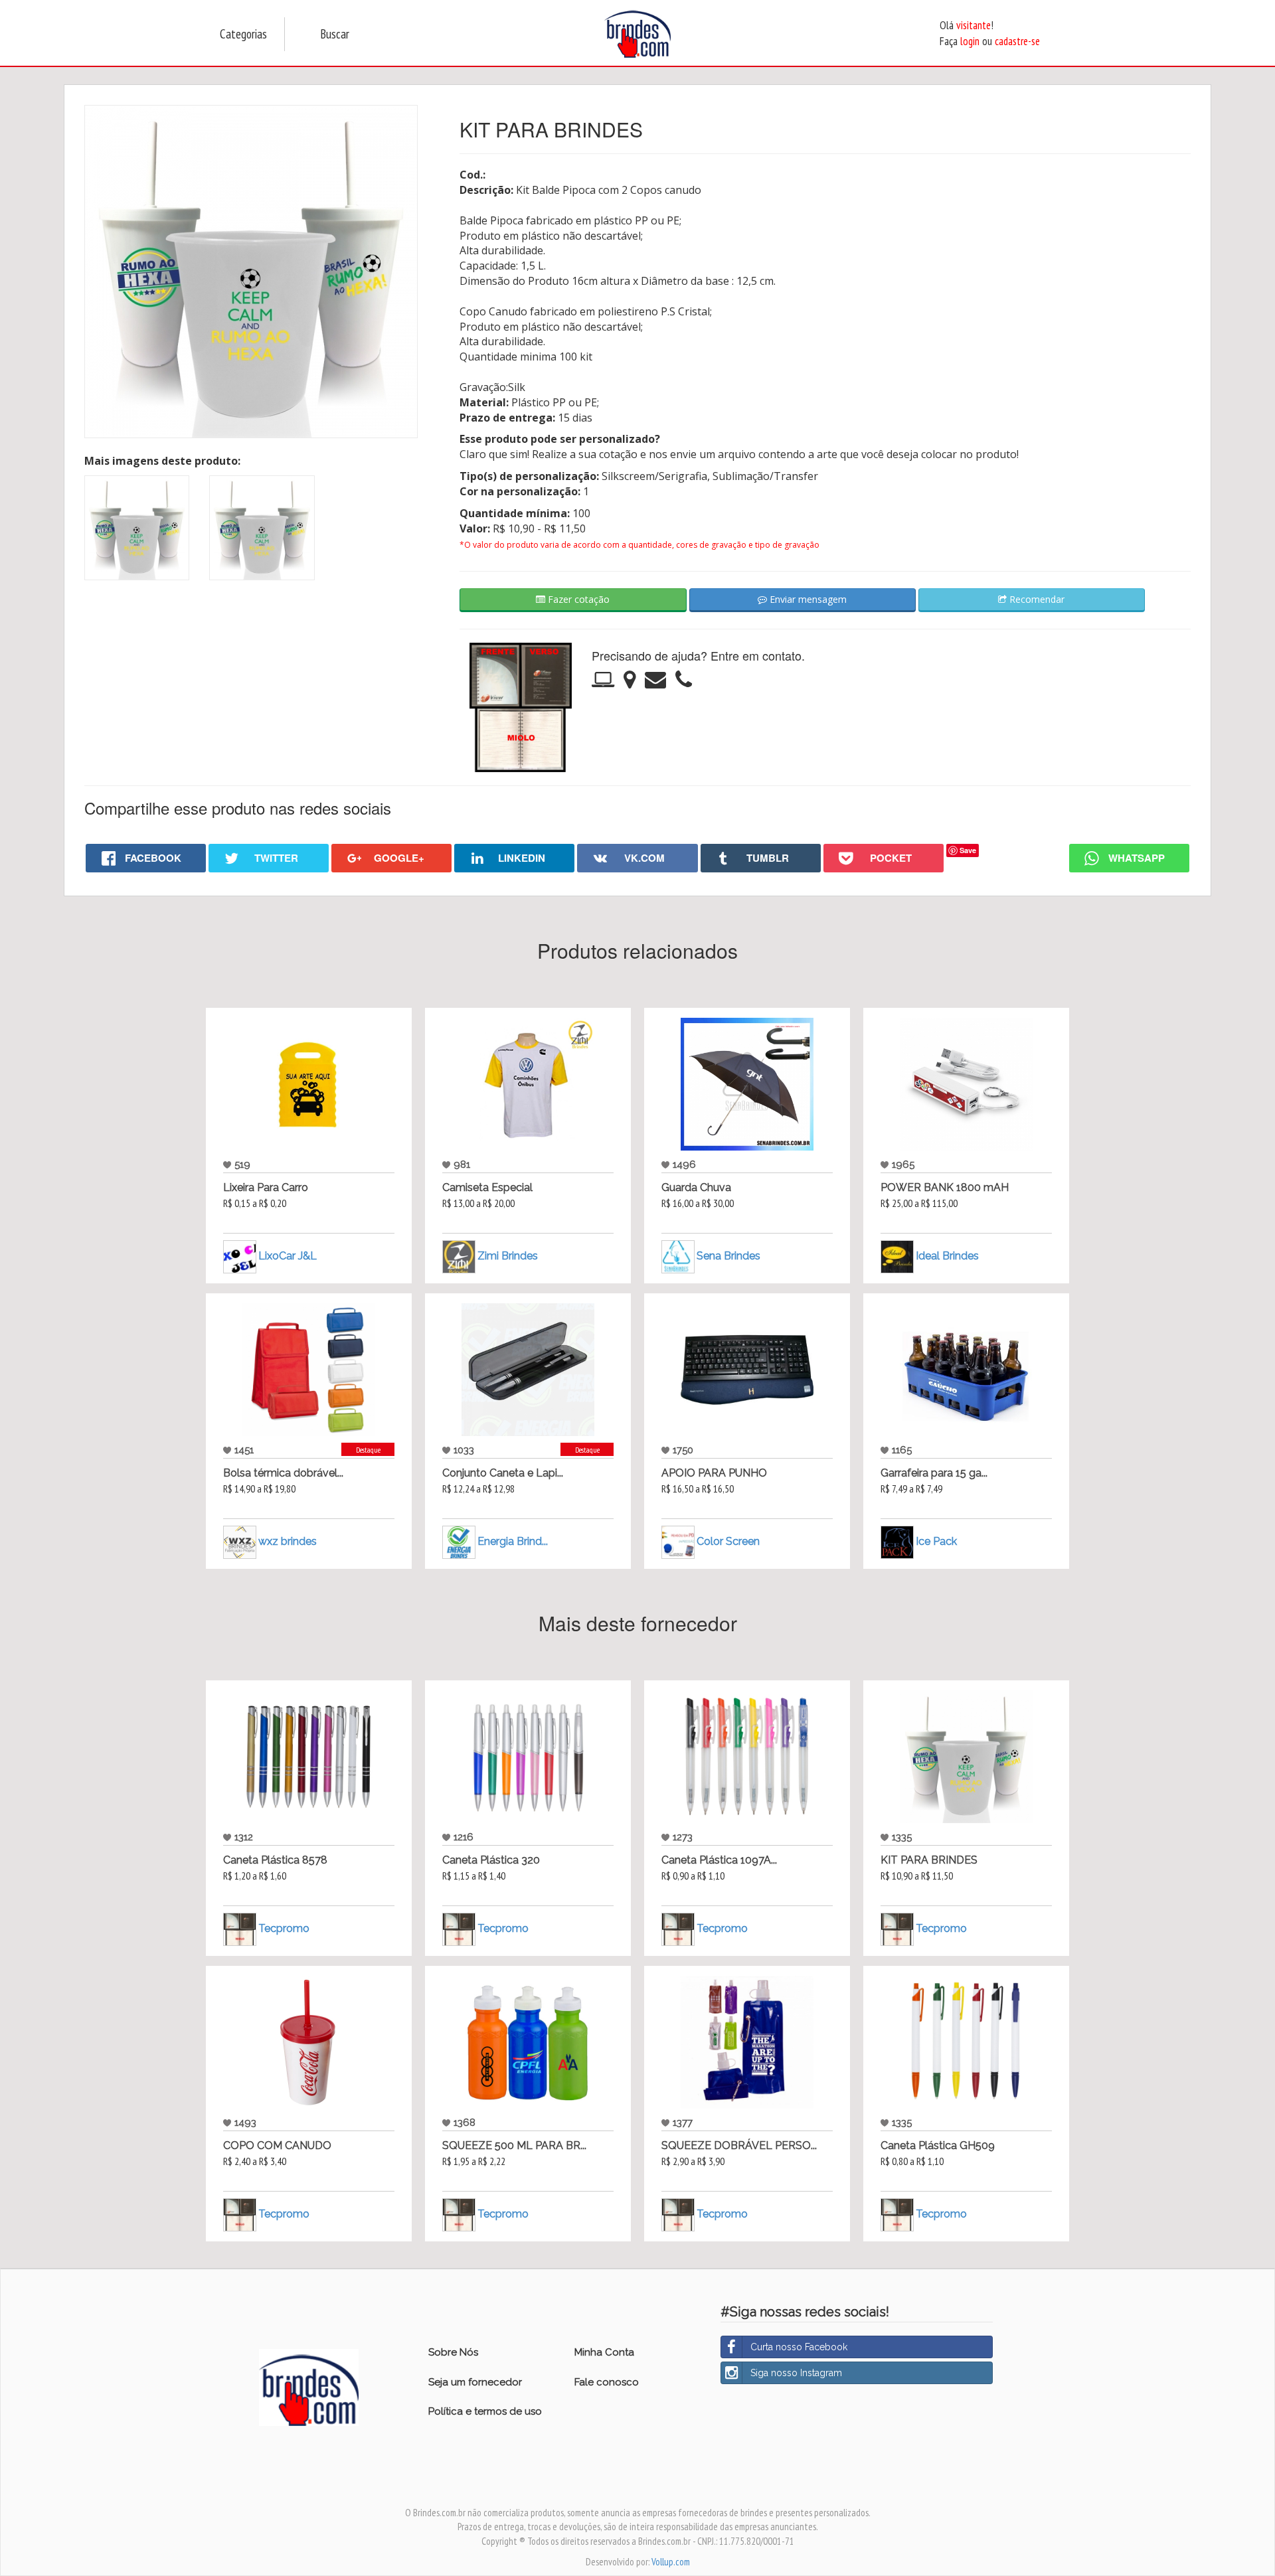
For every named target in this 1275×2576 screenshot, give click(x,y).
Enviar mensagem (807, 599)
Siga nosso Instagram (796, 2373)
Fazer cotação (577, 599)
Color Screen (728, 1541)
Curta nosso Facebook (799, 2347)
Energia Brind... (513, 1541)
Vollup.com (671, 2562)
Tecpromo (284, 1928)
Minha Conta (604, 2352)
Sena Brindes (728, 1256)
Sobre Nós (453, 2352)
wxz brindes (288, 1541)
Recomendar (1036, 599)
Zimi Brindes (508, 1256)
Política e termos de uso (485, 2411)
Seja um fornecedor (475, 2382)
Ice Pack (936, 1541)
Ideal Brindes (947, 1256)
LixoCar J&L (288, 1256)
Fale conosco (607, 2382)
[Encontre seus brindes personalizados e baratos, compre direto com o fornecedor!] (309, 2387)
